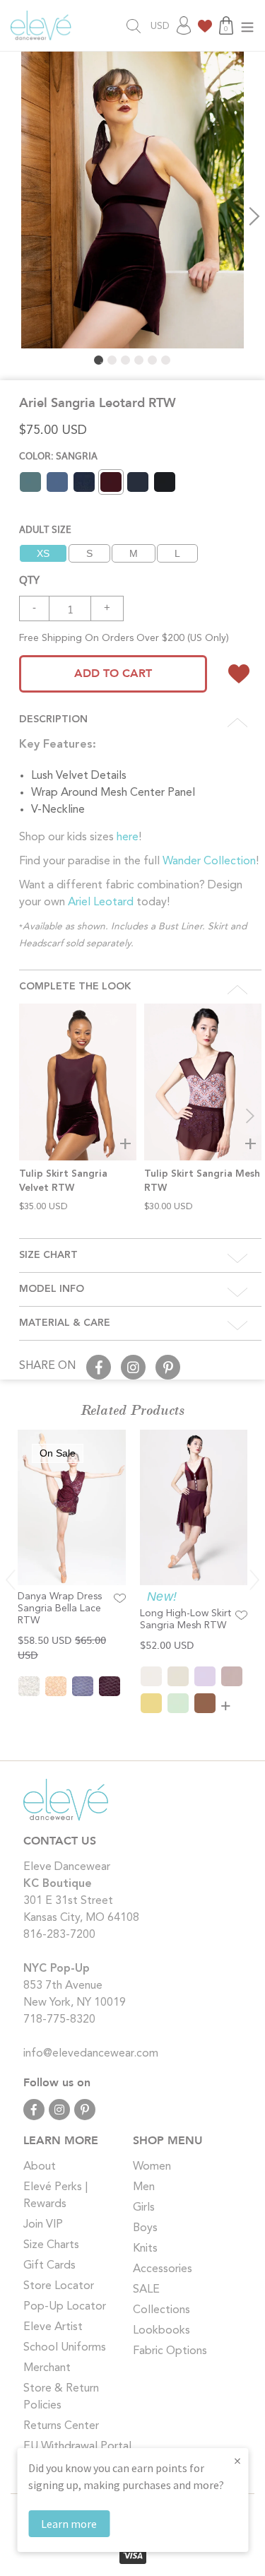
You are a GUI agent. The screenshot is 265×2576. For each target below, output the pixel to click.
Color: (58, 455)
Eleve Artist (53, 2327)
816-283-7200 (59, 1935)
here (128, 837)
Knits (145, 2249)
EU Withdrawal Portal (77, 2447)
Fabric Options (170, 2351)
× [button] (237, 2460)
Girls (144, 2208)
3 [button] (125, 360)
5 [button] (152, 360)
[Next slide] (250, 1116)
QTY (29, 579)
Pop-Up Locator (65, 2307)
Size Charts (51, 2245)
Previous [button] (11, 216)
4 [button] (139, 360)
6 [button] (166, 360)
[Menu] (247, 26)
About (40, 2167)
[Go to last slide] (11, 1580)
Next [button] (254, 216)
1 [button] (99, 360)
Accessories (163, 2269)
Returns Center (61, 2426)
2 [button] (112, 360)
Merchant (47, 2368)
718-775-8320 (59, 2020)
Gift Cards (49, 2266)
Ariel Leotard (101, 902)
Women (152, 2167)
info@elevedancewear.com (91, 2054)
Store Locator (59, 2286)
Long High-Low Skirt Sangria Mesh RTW (185, 1619)
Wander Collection (209, 861)
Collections (161, 2310)
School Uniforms (65, 2348)
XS (43, 553)
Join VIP (43, 2225)
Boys (145, 2228)
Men (144, 2187)
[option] (132, 200)
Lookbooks (161, 2331)
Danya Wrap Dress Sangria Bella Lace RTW (60, 1608)
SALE (146, 2290)
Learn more (69, 2524)
